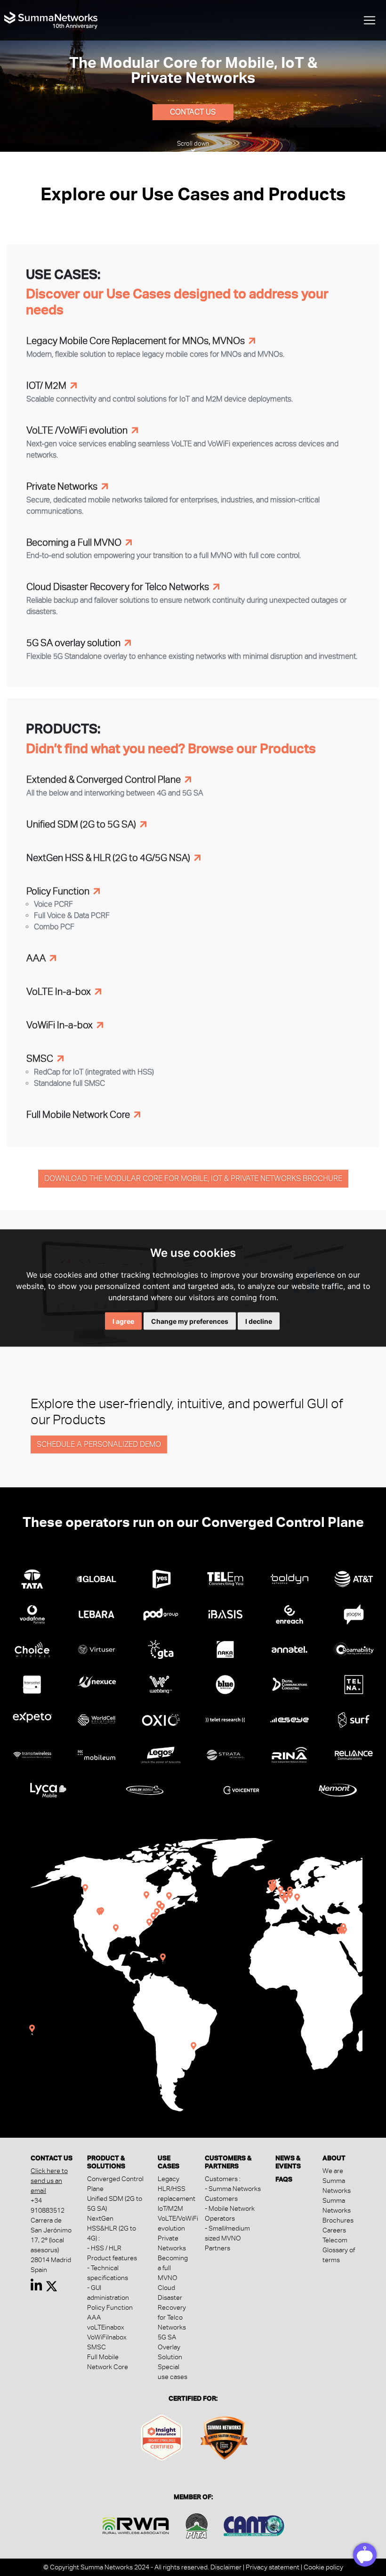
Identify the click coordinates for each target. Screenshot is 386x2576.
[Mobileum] (96, 1753)
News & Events (288, 2162)
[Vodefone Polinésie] (32, 1612)
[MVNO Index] (224, 2436)
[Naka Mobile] (225, 1648)
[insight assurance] (162, 2436)
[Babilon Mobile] (145, 1789)
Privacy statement (273, 2567)
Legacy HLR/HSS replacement (177, 2189)
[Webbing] (161, 1683)
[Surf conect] (354, 1718)
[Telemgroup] (225, 1578)
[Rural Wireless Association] (136, 2524)
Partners (217, 2248)
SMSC (96, 2347)
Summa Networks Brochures (338, 2210)
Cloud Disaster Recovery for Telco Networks (172, 2307)
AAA (94, 2317)
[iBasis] (225, 1612)
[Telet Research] (225, 1718)
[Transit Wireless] (32, 1753)
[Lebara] (96, 1612)
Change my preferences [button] (190, 1321)
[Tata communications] (32, 1578)
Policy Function (110, 2307)
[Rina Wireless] (289, 1753)
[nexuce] (96, 1680)
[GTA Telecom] (161, 1648)
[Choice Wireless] (32, 1648)
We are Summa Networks (337, 2181)
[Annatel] (289, 1648)
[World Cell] (96, 1718)
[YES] (161, 1578)
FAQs (284, 2179)
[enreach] (289, 1612)
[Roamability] (354, 1648)
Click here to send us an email (49, 2181)
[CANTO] (254, 2524)
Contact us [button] (193, 112)
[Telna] (354, 1683)
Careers (334, 2230)
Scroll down (193, 144)
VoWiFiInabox (107, 2337)
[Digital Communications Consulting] (289, 1683)
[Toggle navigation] (370, 20)
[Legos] (161, 1753)
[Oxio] (161, 1718)
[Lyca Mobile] (48, 1789)
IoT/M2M (170, 2208)
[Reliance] (354, 1753)
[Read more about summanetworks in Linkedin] (36, 2288)
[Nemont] (338, 1789)
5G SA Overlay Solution (170, 2347)
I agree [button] (123, 1321)
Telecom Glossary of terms (339, 2250)
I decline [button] (259, 1321)
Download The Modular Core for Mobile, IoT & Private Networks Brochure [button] (193, 1178)
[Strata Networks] (225, 1753)
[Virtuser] (96, 1648)
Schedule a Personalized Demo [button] (99, 1444)
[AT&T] (354, 1578)
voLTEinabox (106, 2327)
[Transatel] (32, 1683)
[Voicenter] (241, 1789)
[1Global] (96, 1578)
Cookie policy (323, 2567)
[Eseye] (289, 1718)
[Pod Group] (161, 1612)
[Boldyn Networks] (289, 1578)
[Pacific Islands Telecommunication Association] (197, 2524)
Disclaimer (226, 2567)
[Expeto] (32, 1715)
